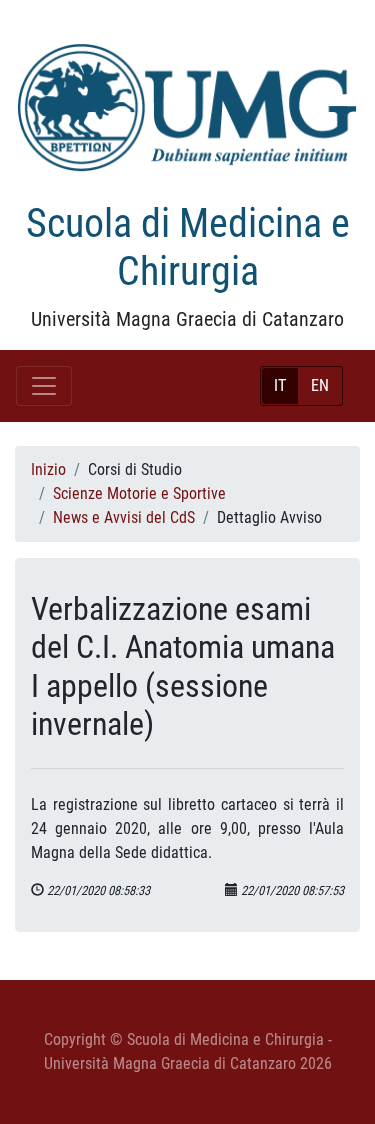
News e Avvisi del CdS (124, 517)
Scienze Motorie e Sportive (139, 493)
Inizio (48, 469)
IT (280, 385)
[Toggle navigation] (44, 386)
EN (320, 385)
